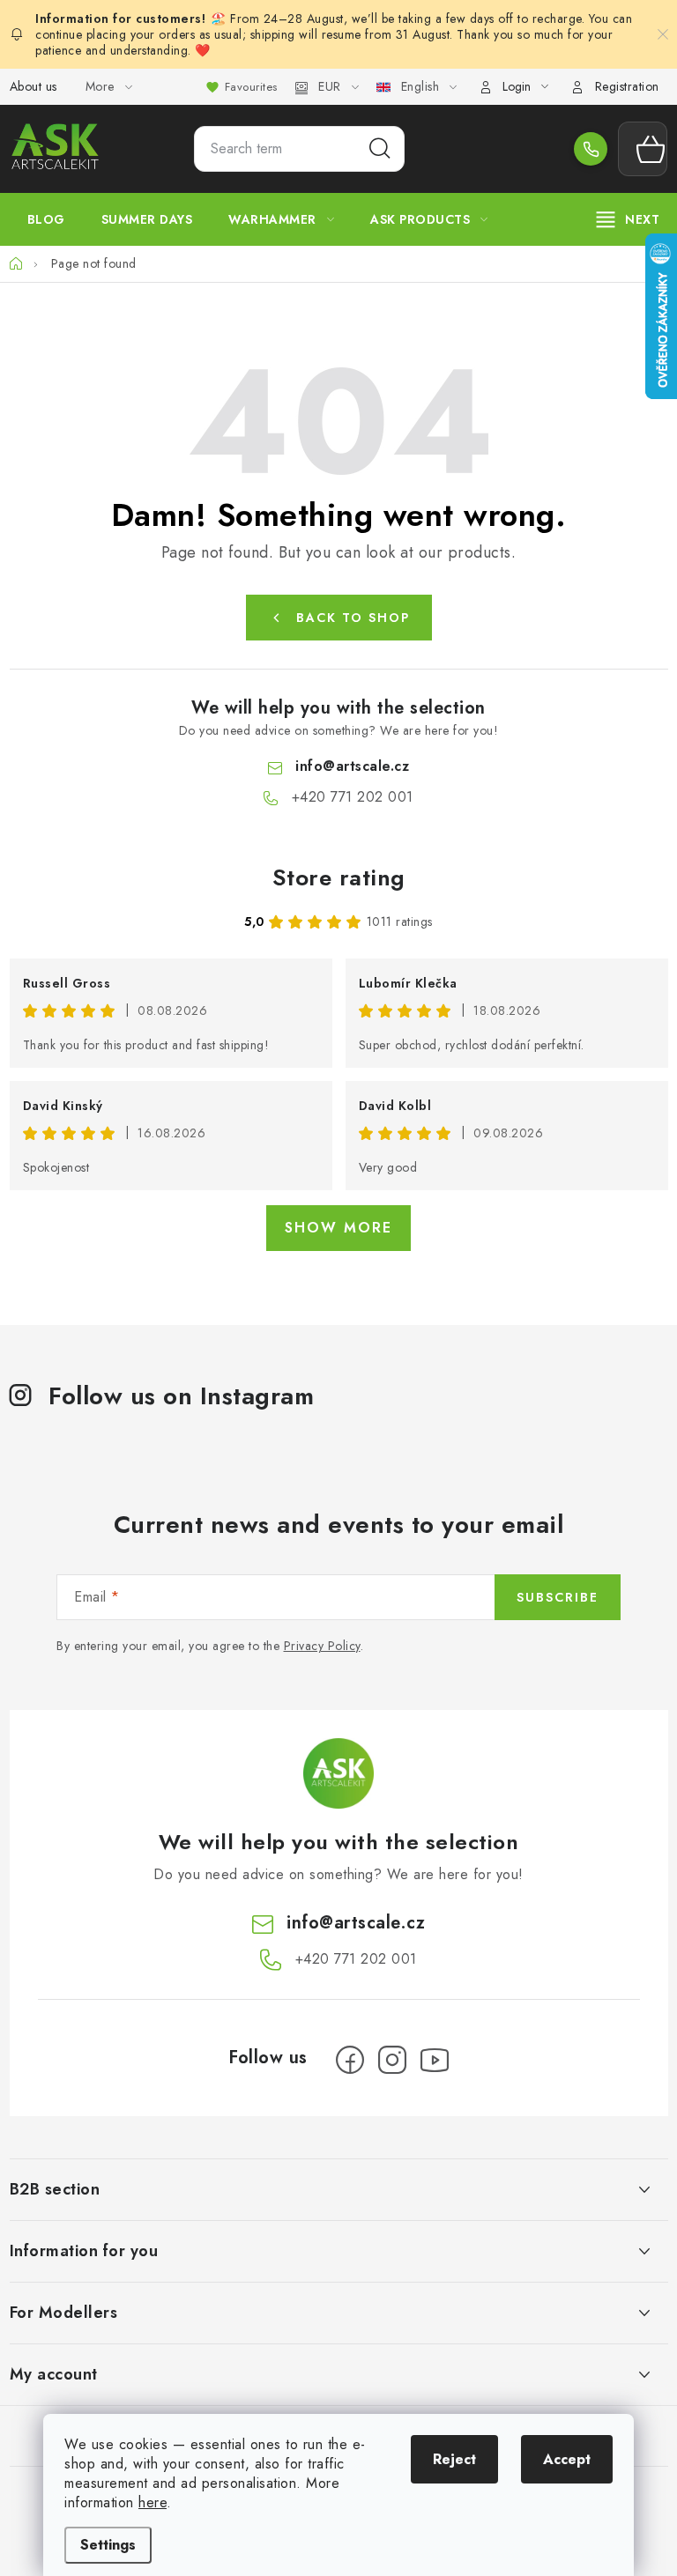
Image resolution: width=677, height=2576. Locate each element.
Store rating (339, 877)
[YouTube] (435, 2060)
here (153, 2502)
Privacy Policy (322, 1646)
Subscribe (558, 1597)
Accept (567, 2459)
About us (33, 86)
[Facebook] (350, 2060)
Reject (454, 2459)
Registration (627, 86)
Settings (108, 2545)
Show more (338, 1228)
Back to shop (353, 618)
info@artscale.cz (352, 766)
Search (380, 149)
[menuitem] (46, 219)
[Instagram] (392, 2060)
